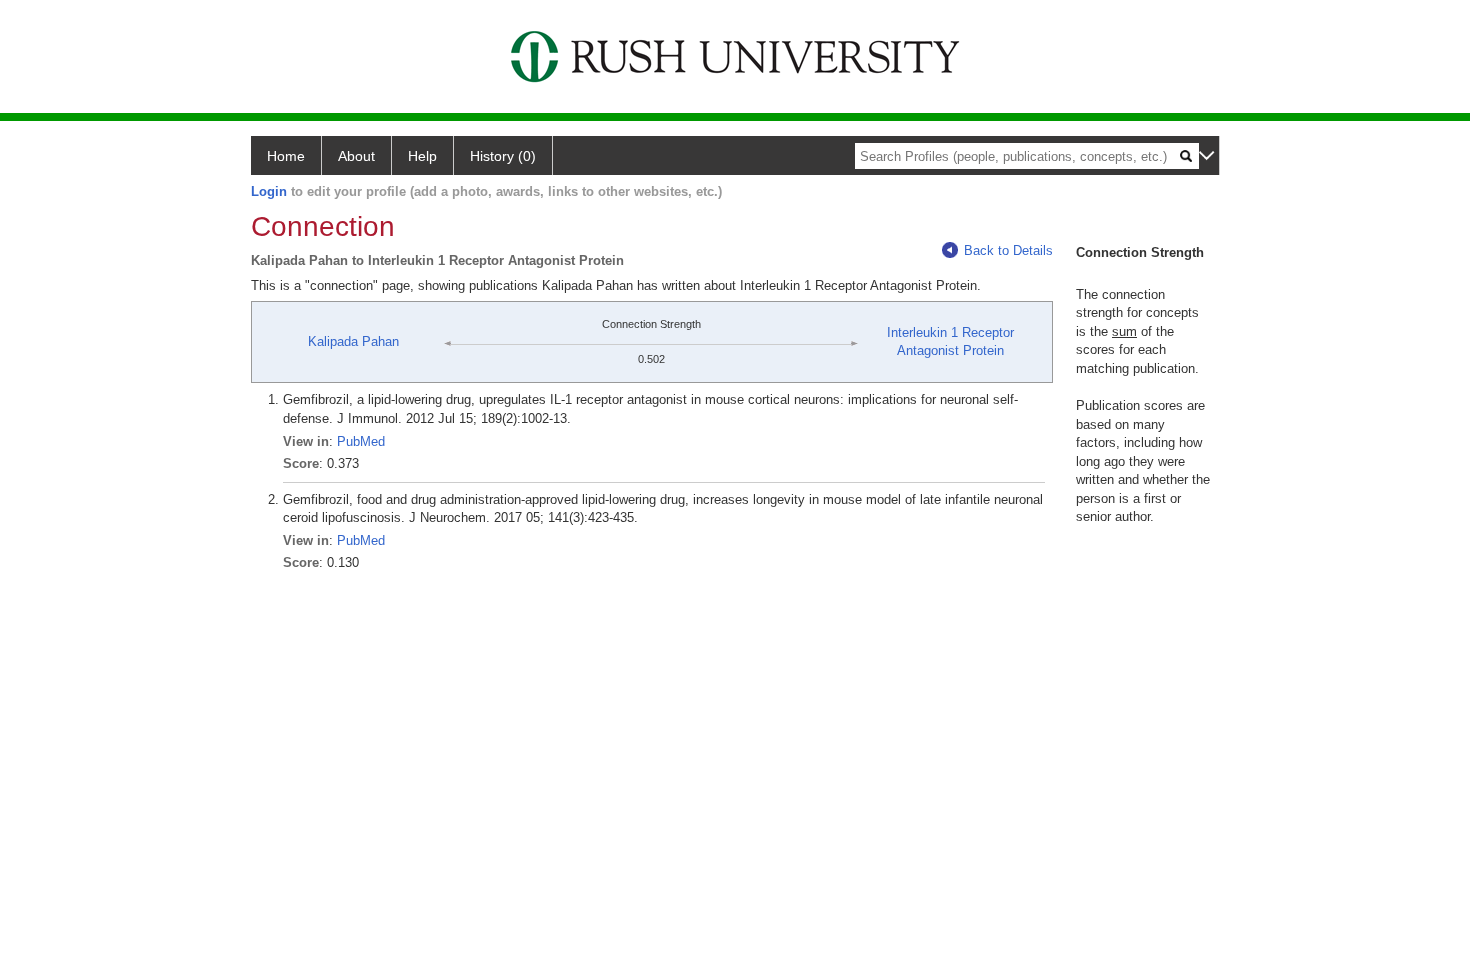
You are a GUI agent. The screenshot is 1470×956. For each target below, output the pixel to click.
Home (286, 156)
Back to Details (1008, 250)
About (356, 156)
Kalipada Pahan (353, 341)
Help (422, 156)
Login (269, 191)
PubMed (361, 441)
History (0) (503, 156)
